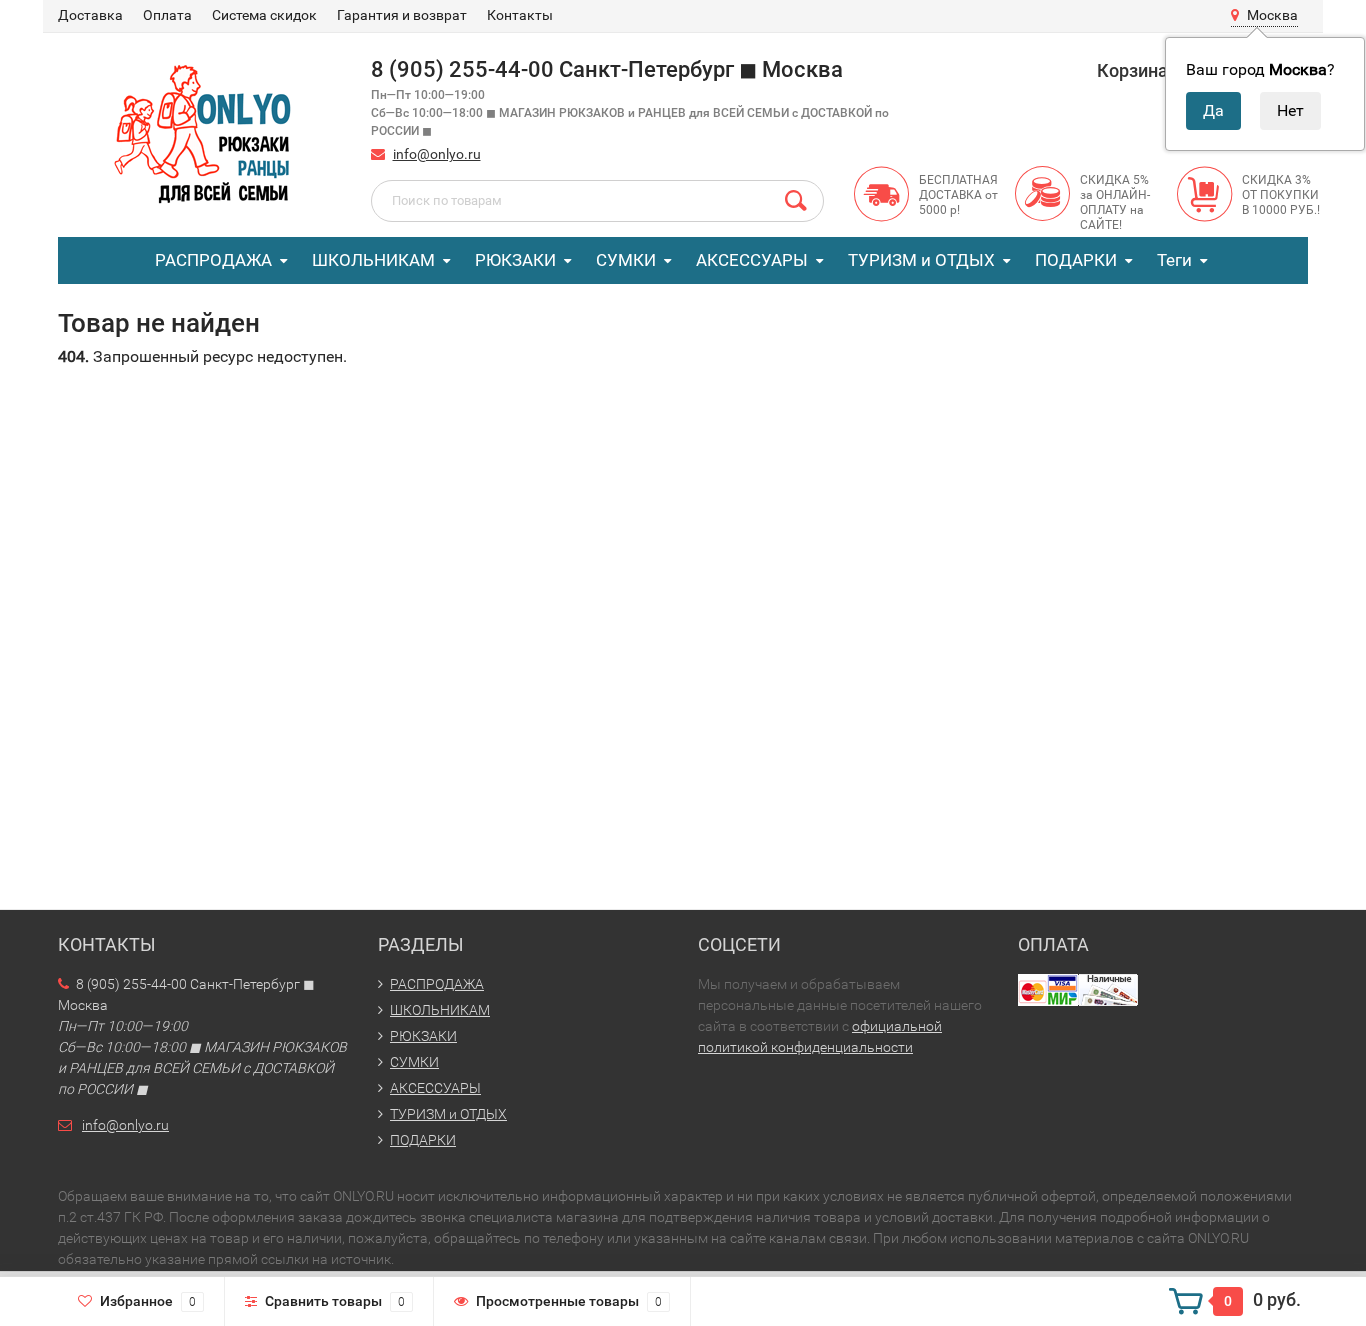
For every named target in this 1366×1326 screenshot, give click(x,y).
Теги (1174, 260)
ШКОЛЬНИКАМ (373, 260)
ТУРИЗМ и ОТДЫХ (921, 260)
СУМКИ (626, 260)
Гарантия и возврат (402, 15)
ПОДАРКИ (1076, 260)
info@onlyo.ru (437, 154)
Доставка (90, 15)
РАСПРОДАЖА (213, 260)
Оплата (167, 15)
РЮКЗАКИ (515, 260)
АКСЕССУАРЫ (752, 260)
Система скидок (264, 15)
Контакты (520, 15)
